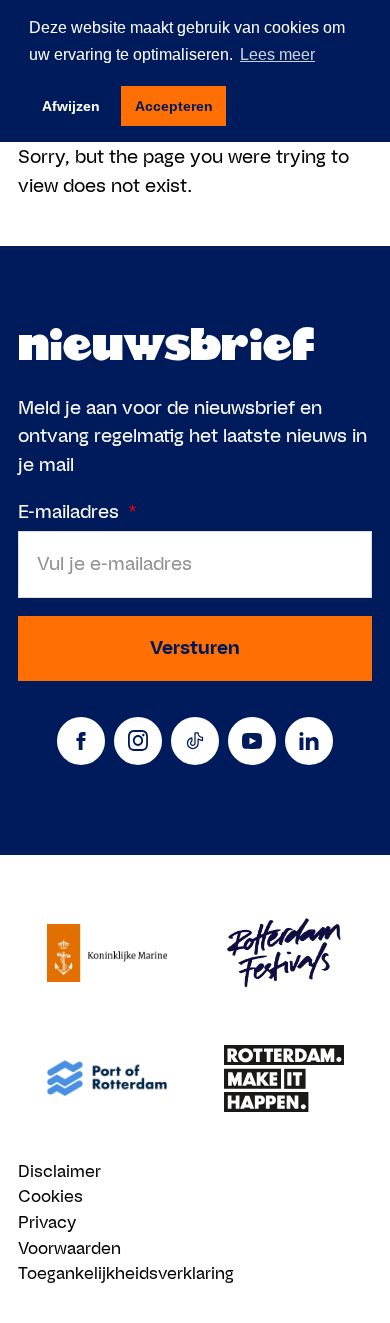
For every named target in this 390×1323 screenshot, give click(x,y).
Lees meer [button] (277, 54)
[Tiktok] (195, 741)
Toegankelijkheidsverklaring (126, 1273)
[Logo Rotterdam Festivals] (283, 953)
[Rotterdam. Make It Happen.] (283, 1078)
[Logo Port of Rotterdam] (106, 1078)
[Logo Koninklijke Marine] (106, 953)
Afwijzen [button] (71, 106)
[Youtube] (252, 741)
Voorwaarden (69, 1248)
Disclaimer (59, 1171)
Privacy (47, 1222)
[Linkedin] (309, 741)
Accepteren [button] (174, 106)
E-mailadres (77, 511)
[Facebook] (81, 741)
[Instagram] (138, 741)
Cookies (50, 1196)
